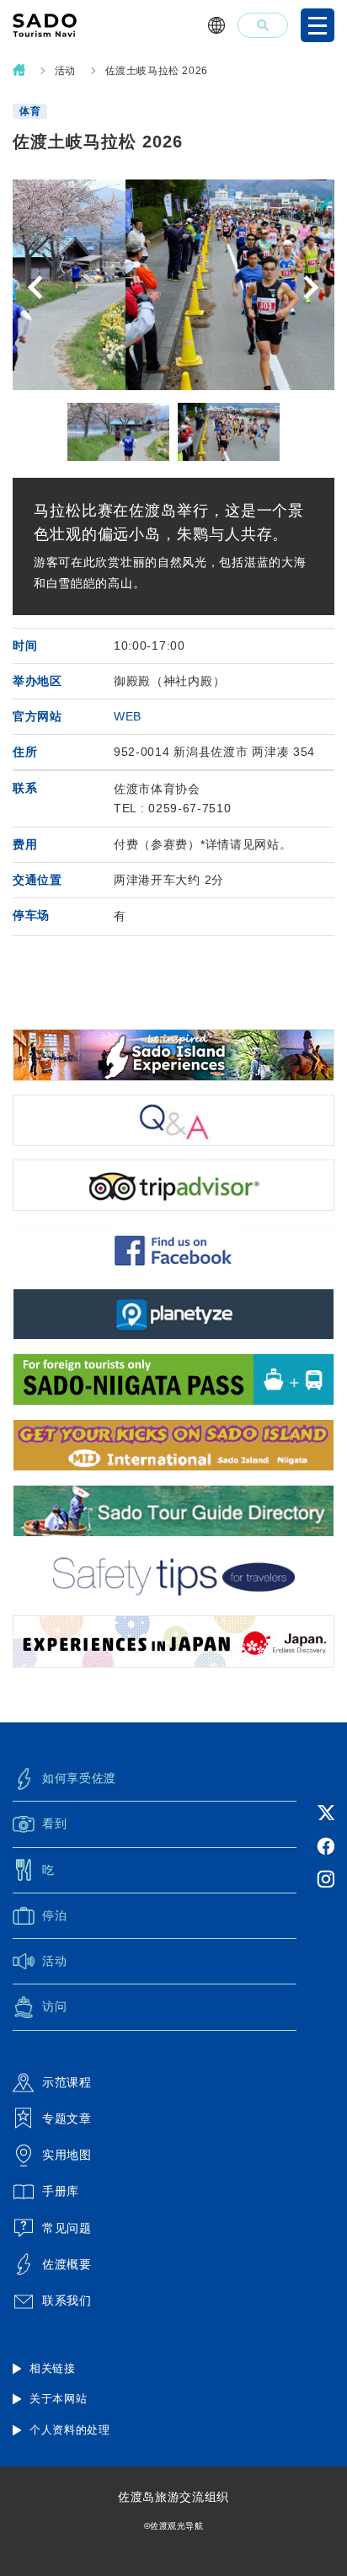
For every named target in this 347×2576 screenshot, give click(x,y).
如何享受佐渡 (79, 1778)
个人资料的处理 (70, 2430)
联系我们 (67, 2300)
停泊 (54, 1915)
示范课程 (67, 2082)
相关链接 (53, 2368)
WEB (128, 716)
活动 (65, 71)
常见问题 (67, 2228)
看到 (54, 1824)
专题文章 (67, 2118)
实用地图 (67, 2155)
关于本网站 (59, 2399)
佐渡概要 (67, 2264)
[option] (173, 285)
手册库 (61, 2191)
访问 (54, 2006)
